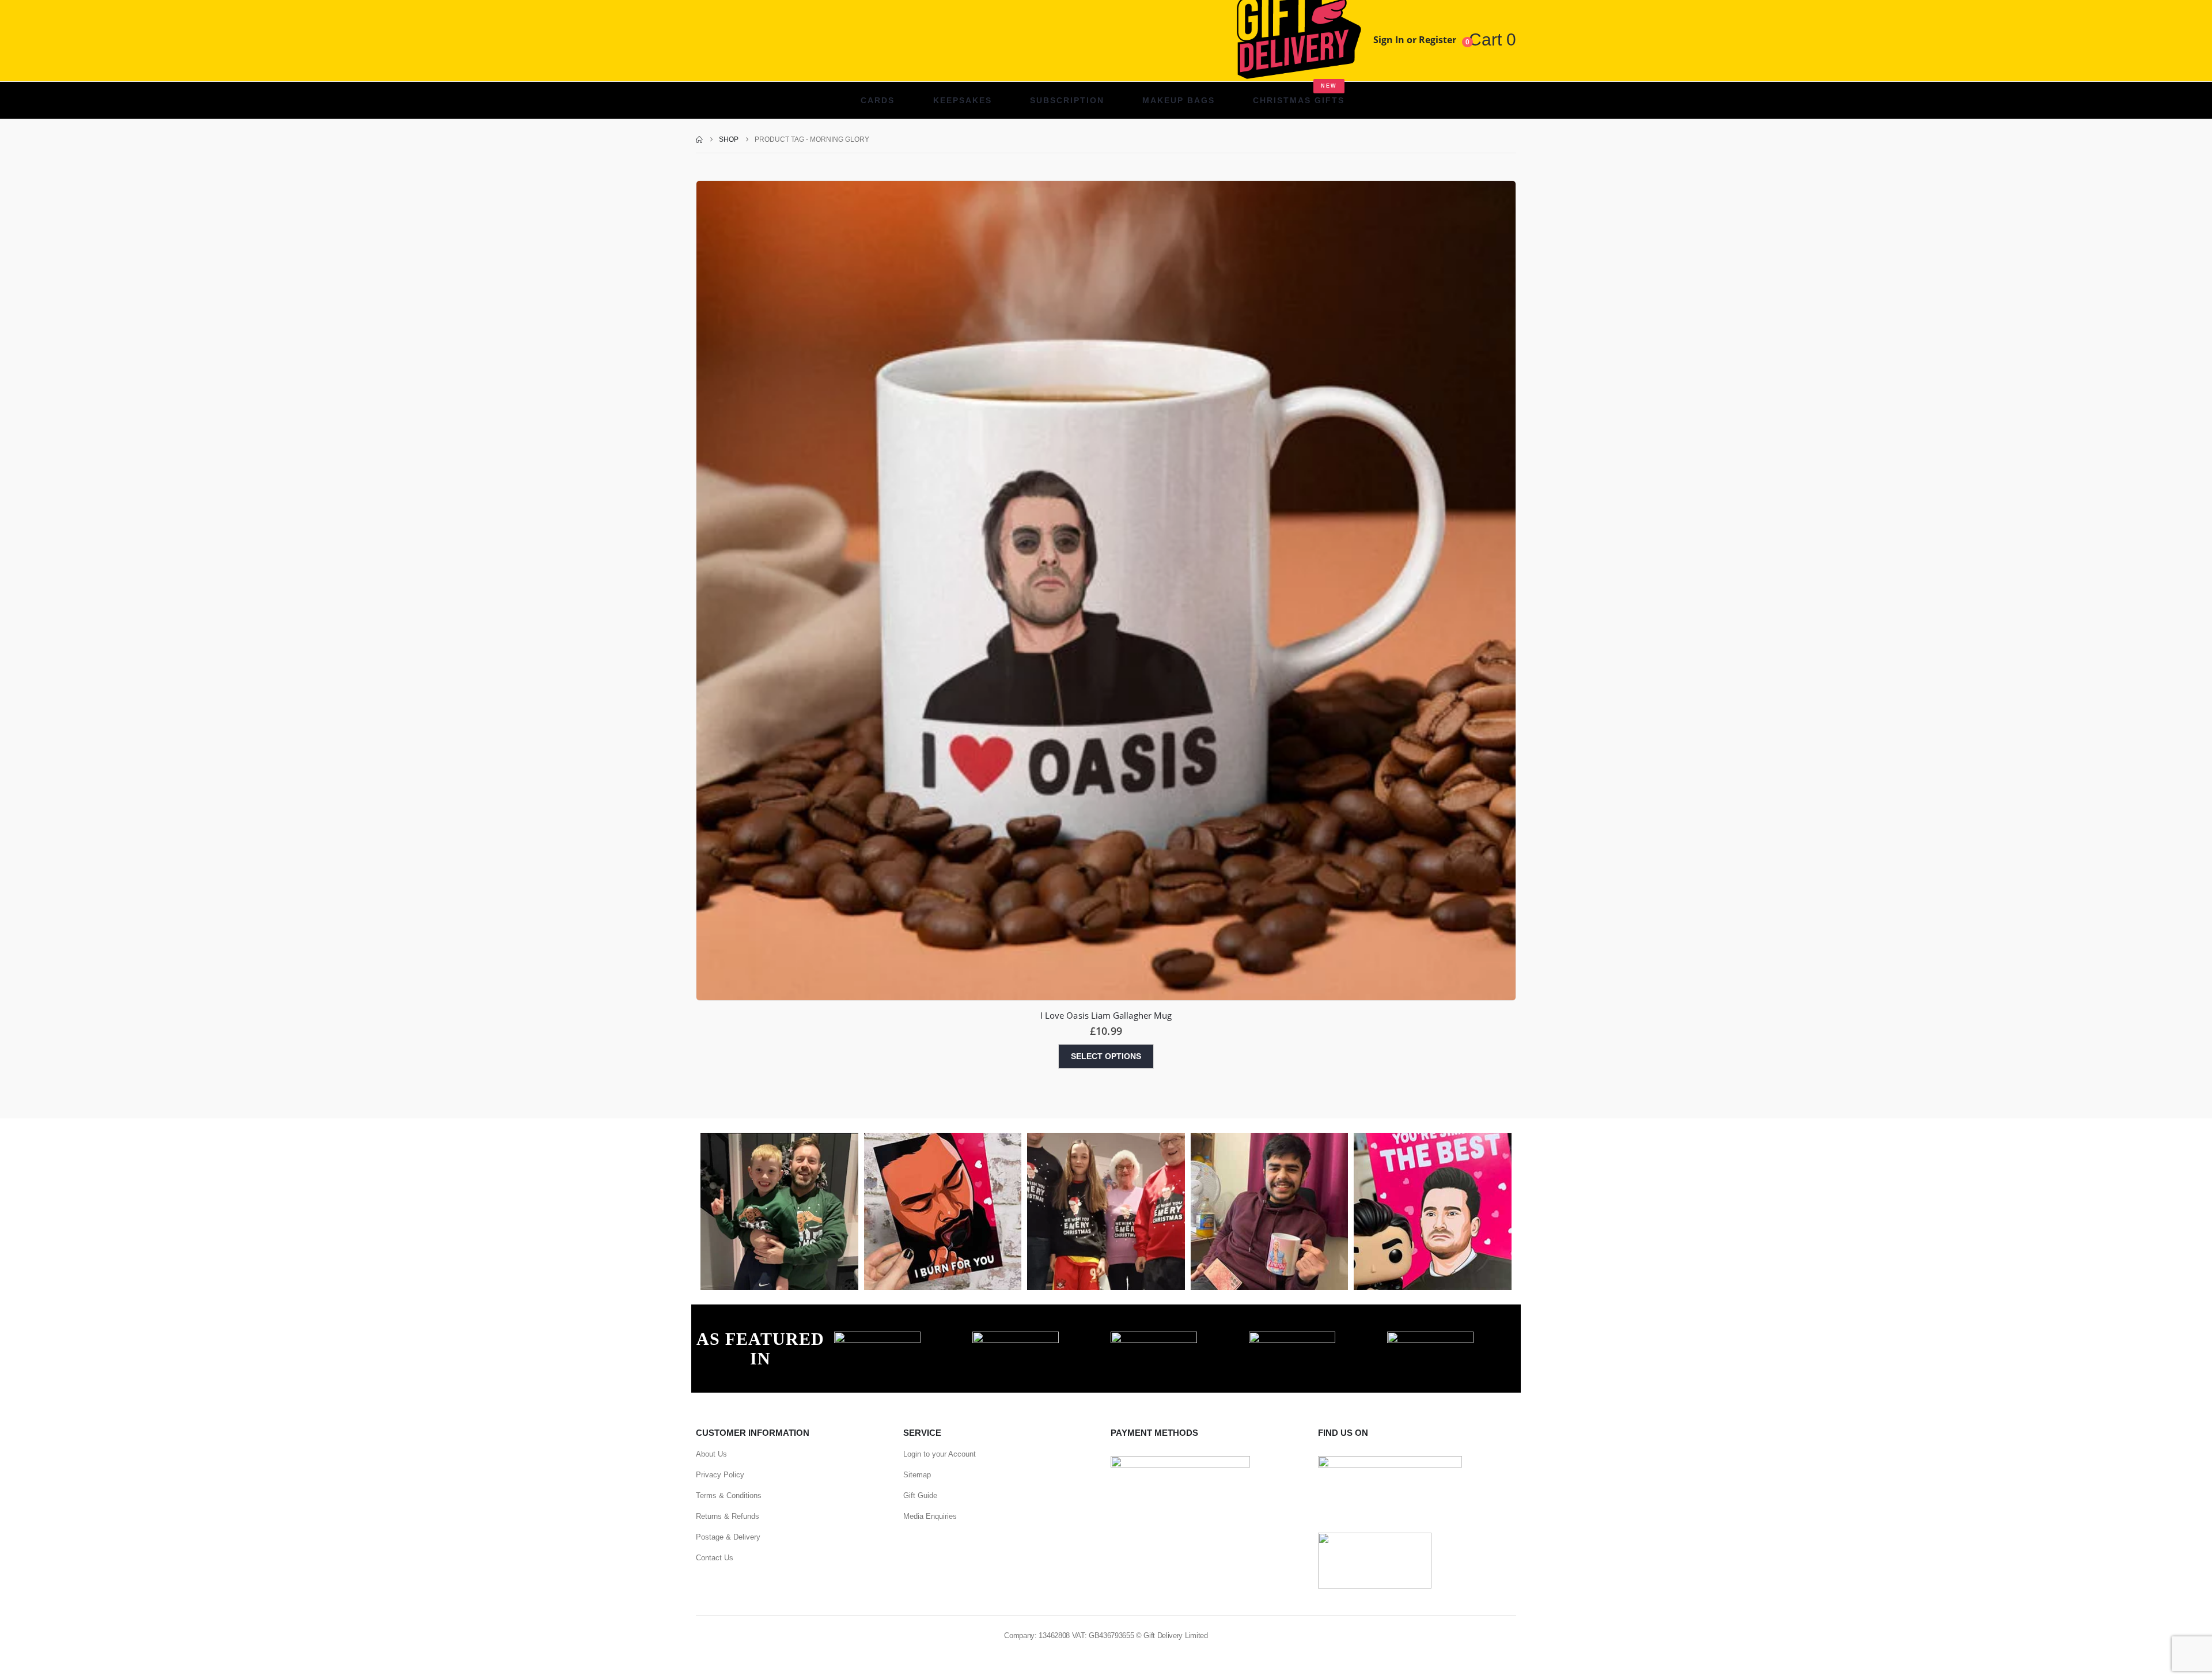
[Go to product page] (1106, 591)
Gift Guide (920, 1495)
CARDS (878, 100)
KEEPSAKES (963, 100)
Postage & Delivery (728, 1537)
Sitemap (917, 1475)
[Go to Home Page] (699, 139)
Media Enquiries (930, 1516)
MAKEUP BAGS (1179, 100)
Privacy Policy (720, 1475)
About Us (711, 1454)
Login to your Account (940, 1454)
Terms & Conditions (729, 1495)
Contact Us (715, 1558)
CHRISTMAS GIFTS (1299, 94)
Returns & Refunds (728, 1516)
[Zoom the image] (877, 1338)
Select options (1106, 1056)
